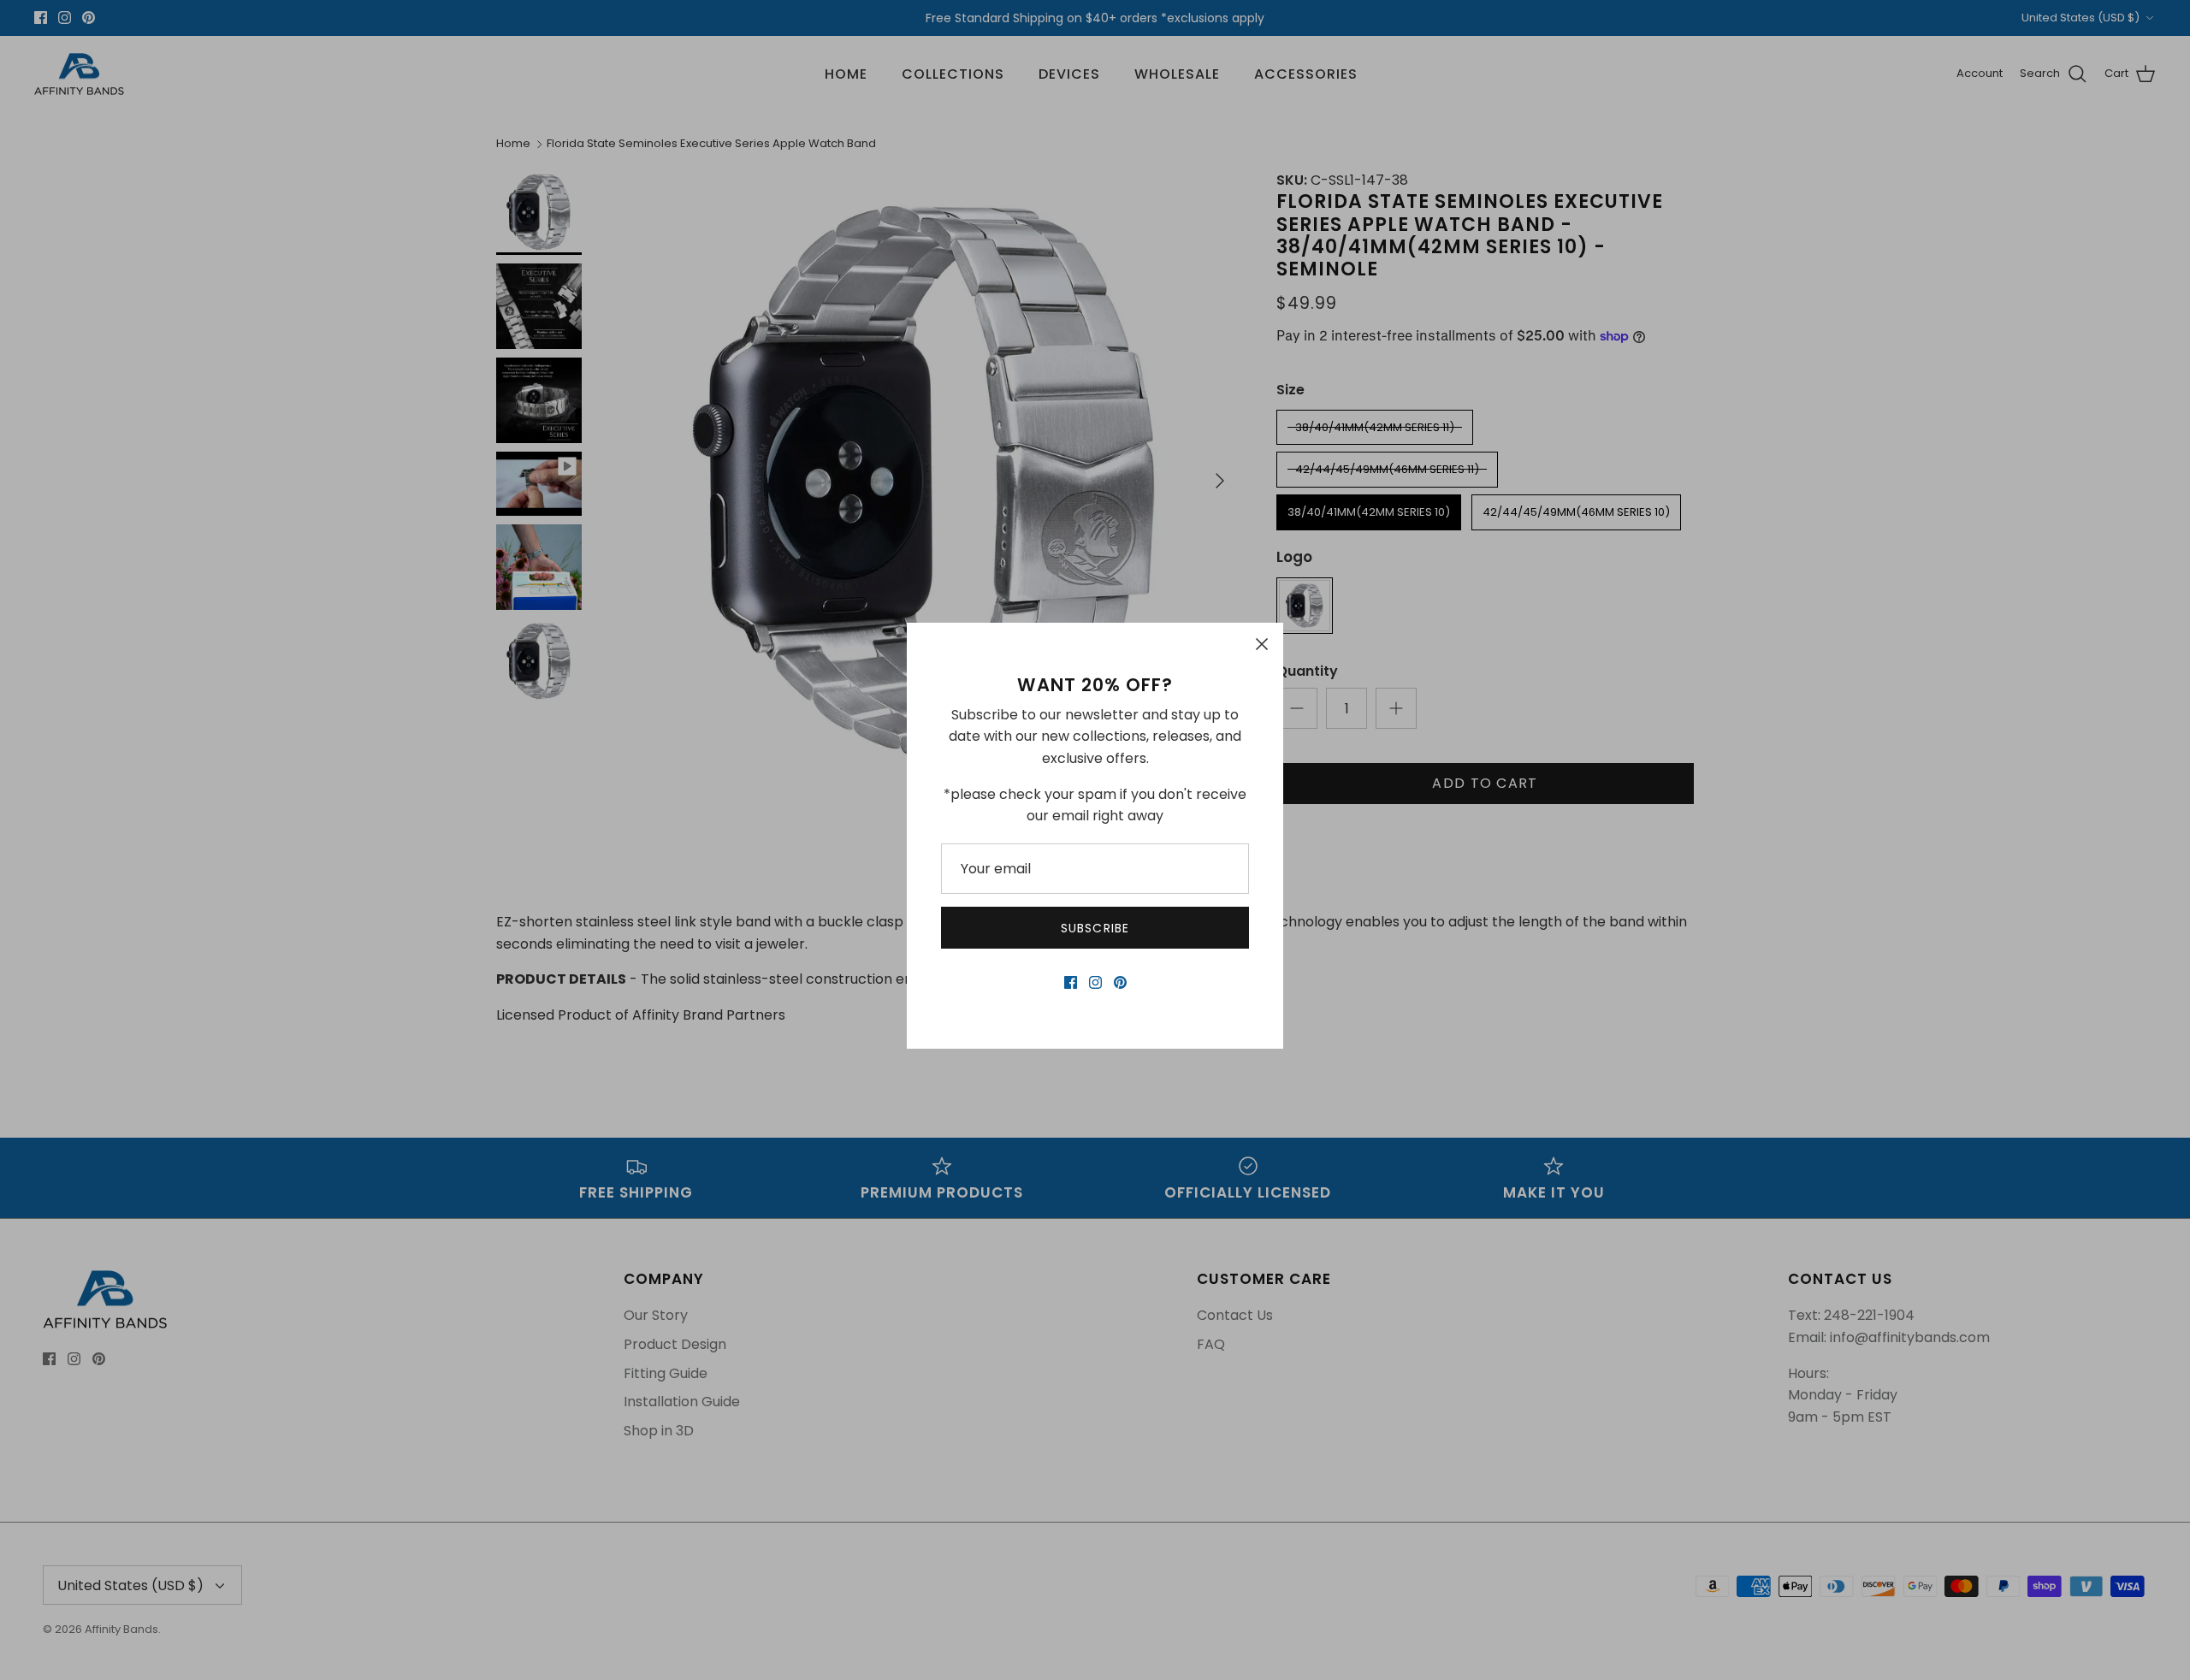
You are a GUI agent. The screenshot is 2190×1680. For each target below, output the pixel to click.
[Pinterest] (1120, 982)
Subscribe (1095, 928)
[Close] (1262, 644)
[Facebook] (1071, 982)
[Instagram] (1095, 982)
